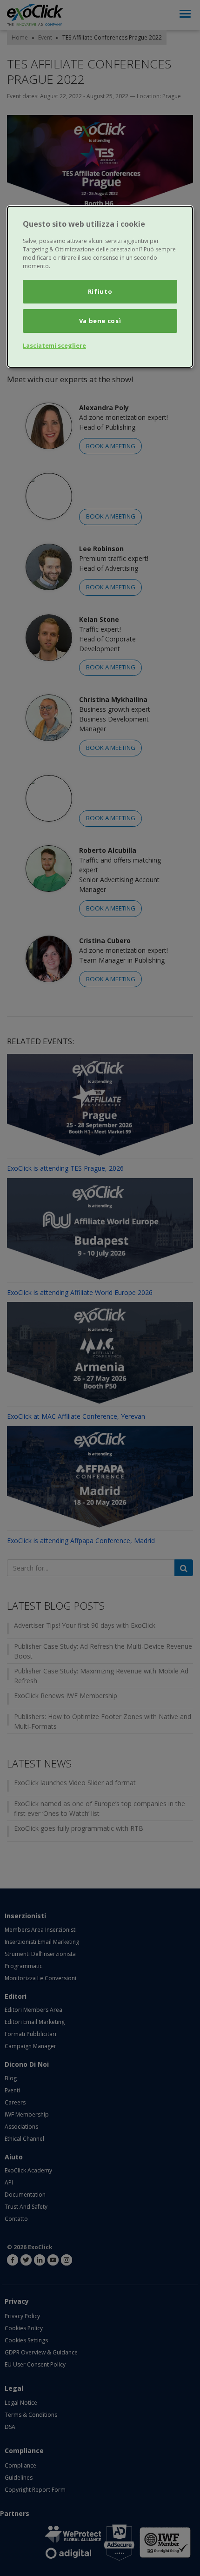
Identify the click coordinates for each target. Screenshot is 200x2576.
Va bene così (100, 321)
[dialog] (100, 287)
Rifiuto (100, 291)
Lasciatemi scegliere (54, 345)
